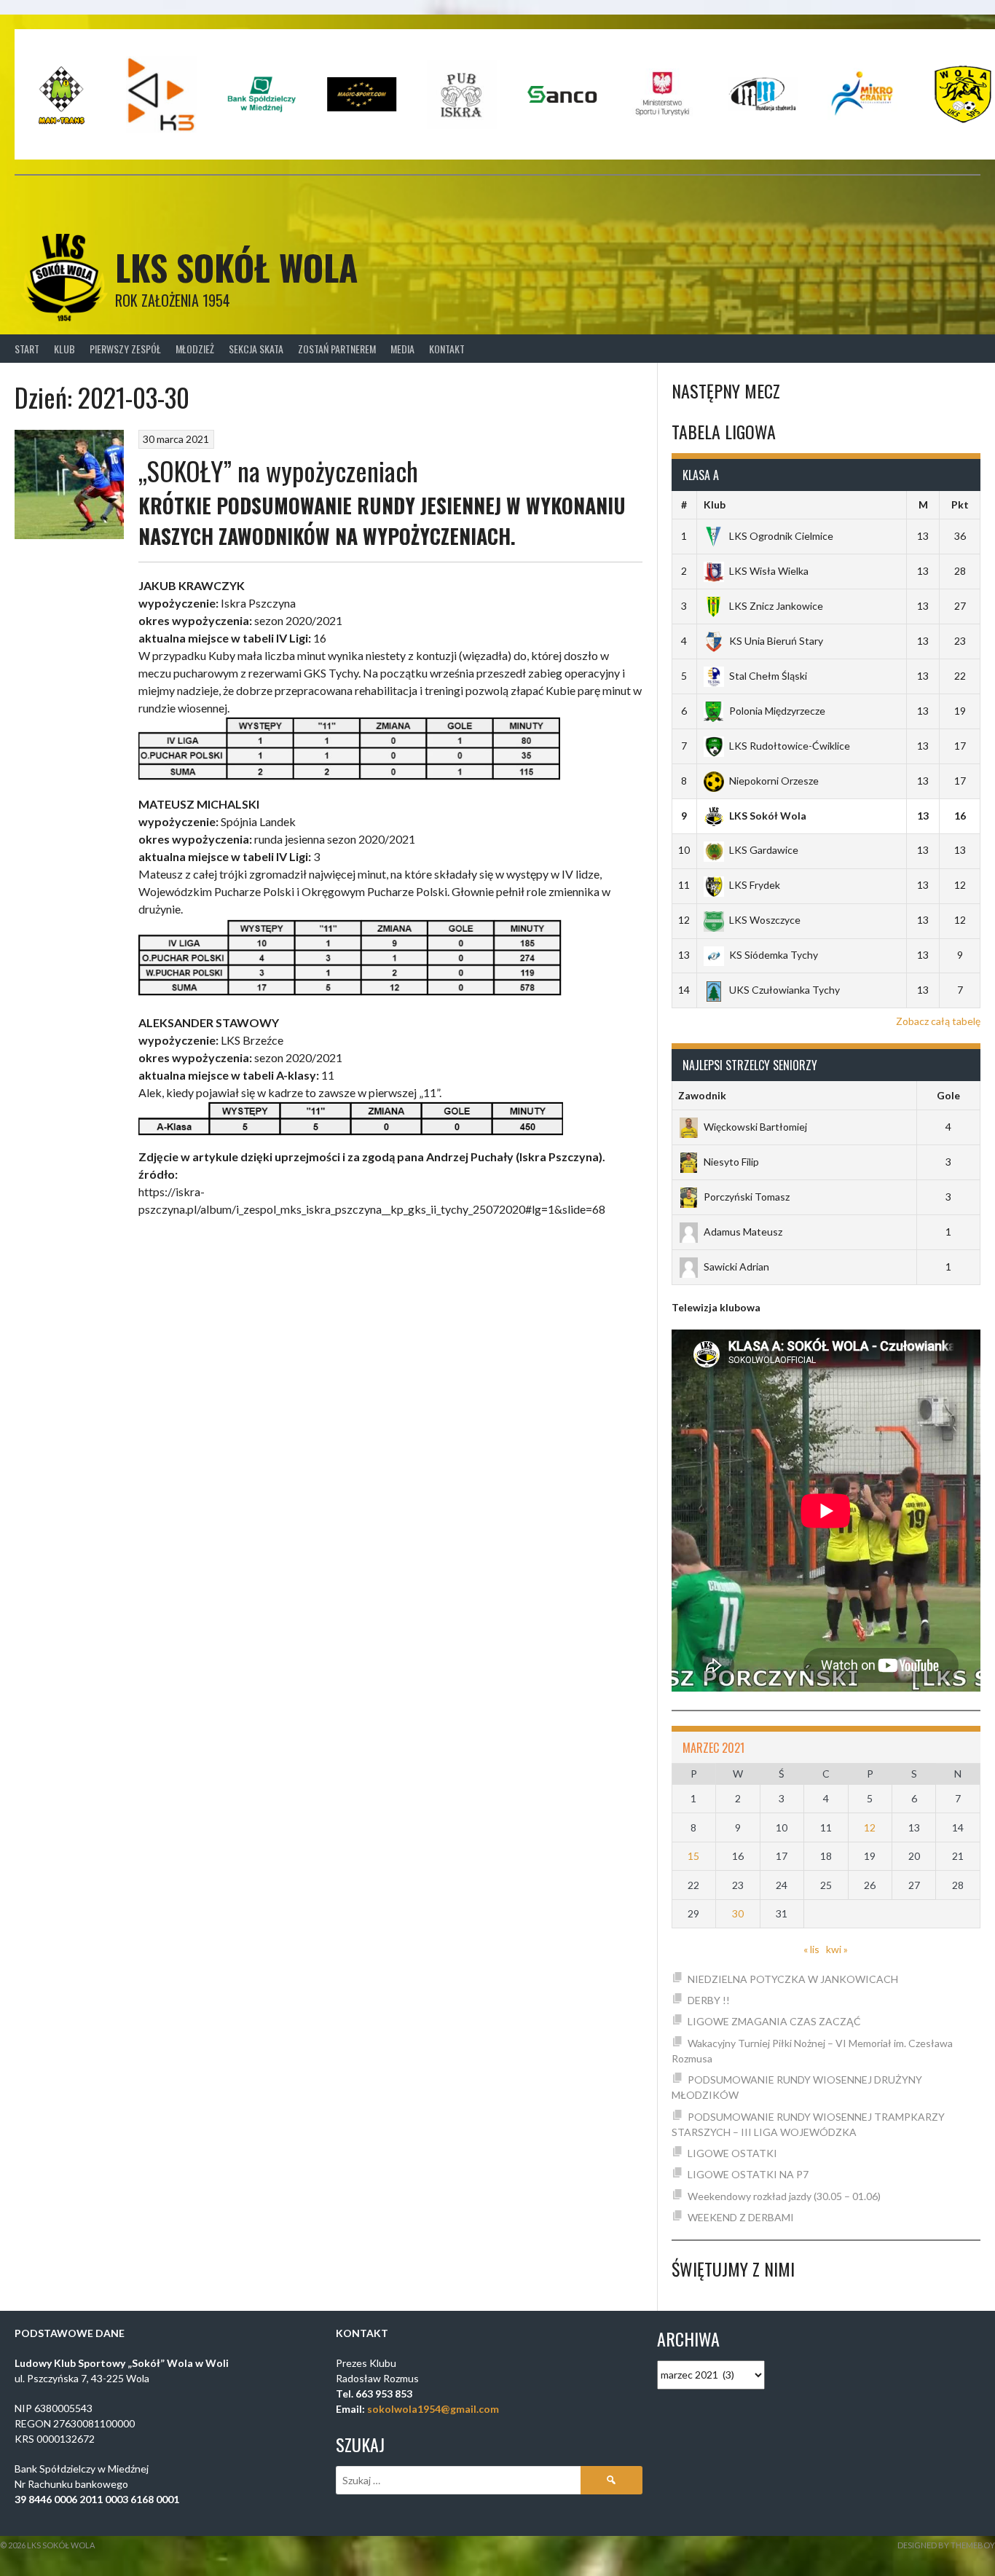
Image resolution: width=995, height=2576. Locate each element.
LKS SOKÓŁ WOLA (236, 267)
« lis (811, 1949)
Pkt (960, 504)
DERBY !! (709, 2000)
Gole (948, 1095)
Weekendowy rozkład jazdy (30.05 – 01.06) (784, 2196)
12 (870, 1827)
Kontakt (447, 349)
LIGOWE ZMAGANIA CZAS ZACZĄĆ (774, 2021)
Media (402, 349)
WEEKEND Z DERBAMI (741, 2217)
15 (693, 1856)
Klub (64, 349)
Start (27, 349)
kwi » (837, 1949)
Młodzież (195, 349)
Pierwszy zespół (125, 349)
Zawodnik (702, 1095)
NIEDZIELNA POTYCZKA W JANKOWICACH (793, 1979)
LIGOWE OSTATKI (732, 2153)
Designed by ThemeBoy (946, 2545)
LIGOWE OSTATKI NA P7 (748, 2174)
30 (738, 1913)
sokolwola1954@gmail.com (433, 2409)
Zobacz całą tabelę (938, 1021)
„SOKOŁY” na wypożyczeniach (278, 470)
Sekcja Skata (256, 349)
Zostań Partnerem (337, 349)
